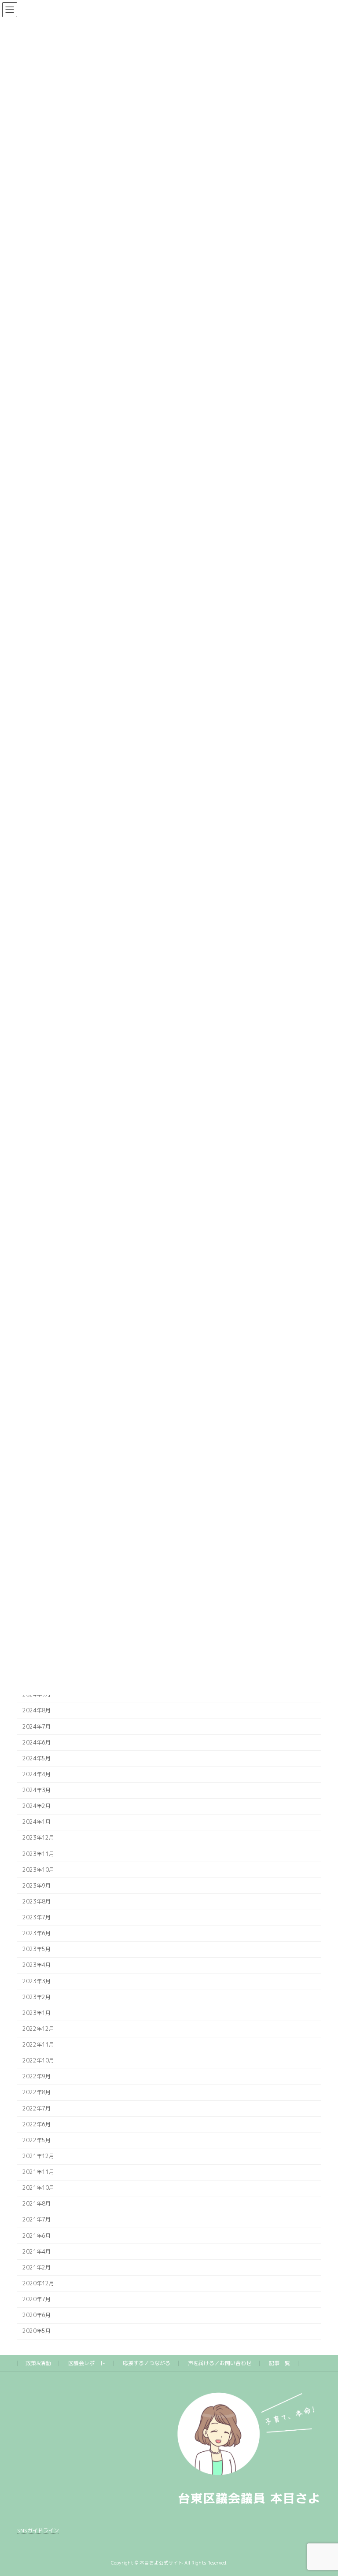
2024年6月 (37, 1743)
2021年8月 (37, 2204)
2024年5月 (37, 1758)
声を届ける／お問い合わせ (220, 2363)
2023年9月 (37, 1886)
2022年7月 (37, 2108)
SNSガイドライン (38, 2530)
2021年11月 (38, 2172)
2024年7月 (37, 1727)
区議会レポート (87, 2363)
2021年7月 (37, 2220)
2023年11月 (38, 1854)
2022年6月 (37, 2124)
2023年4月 (37, 1965)
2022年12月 (38, 2029)
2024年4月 (37, 1774)
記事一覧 (279, 2363)
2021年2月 (37, 2267)
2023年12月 (38, 1838)
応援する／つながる (147, 2363)
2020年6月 (37, 2315)
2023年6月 (37, 1933)
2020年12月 (38, 2283)
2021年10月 (38, 2188)
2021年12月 (38, 2156)
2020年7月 (37, 2299)
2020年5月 (37, 2331)
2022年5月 (37, 2140)
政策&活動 (38, 2363)
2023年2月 (37, 1997)
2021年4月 (37, 2252)
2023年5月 (37, 1949)
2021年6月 (37, 2236)
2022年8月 (37, 2093)
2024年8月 (37, 1711)
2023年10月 (38, 1870)
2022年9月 (37, 2076)
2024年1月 (37, 1822)
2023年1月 (37, 2013)
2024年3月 (37, 1790)
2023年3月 (37, 1981)
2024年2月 (37, 1806)
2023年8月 (37, 1902)
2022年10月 (38, 2060)
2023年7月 (37, 1917)
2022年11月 (38, 2045)
